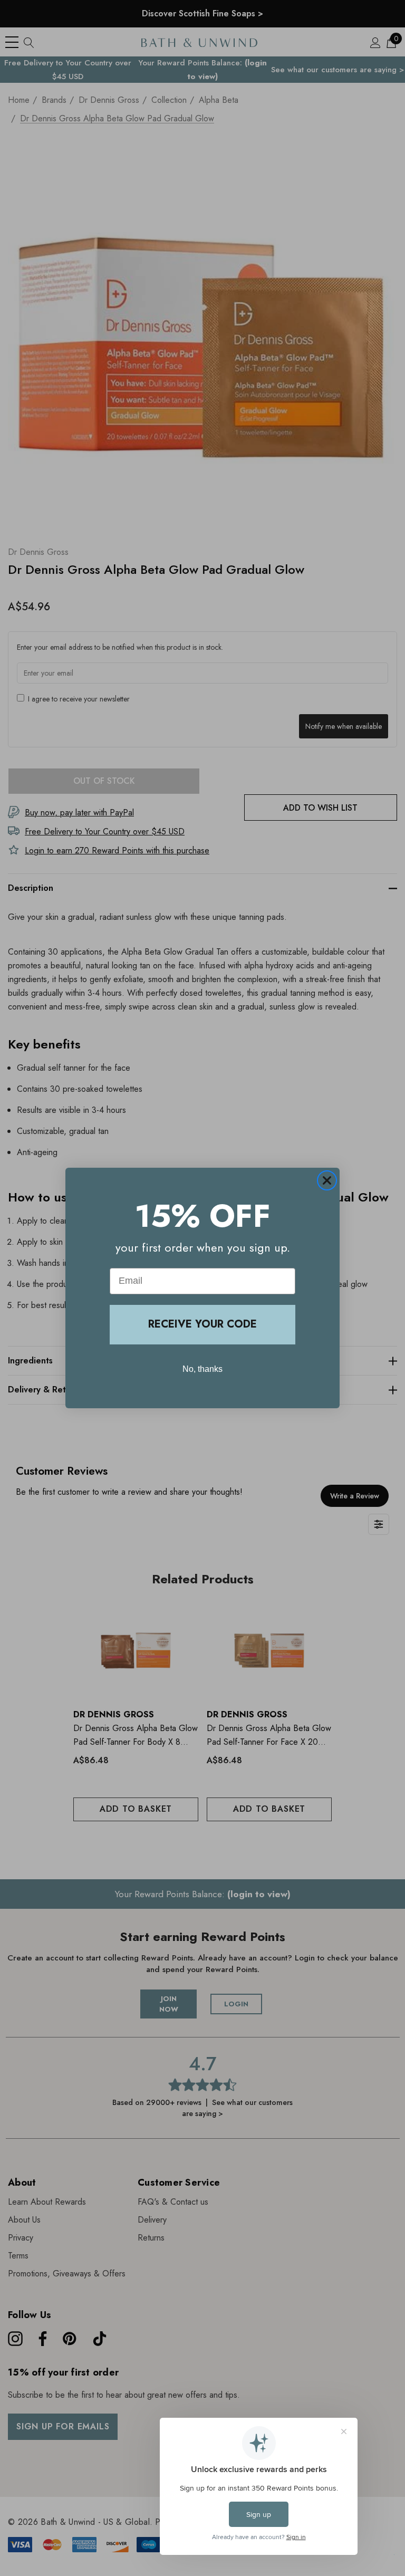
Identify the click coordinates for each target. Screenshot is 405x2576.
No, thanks (202, 1369)
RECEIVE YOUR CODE (202, 1324)
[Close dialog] (327, 1180)
